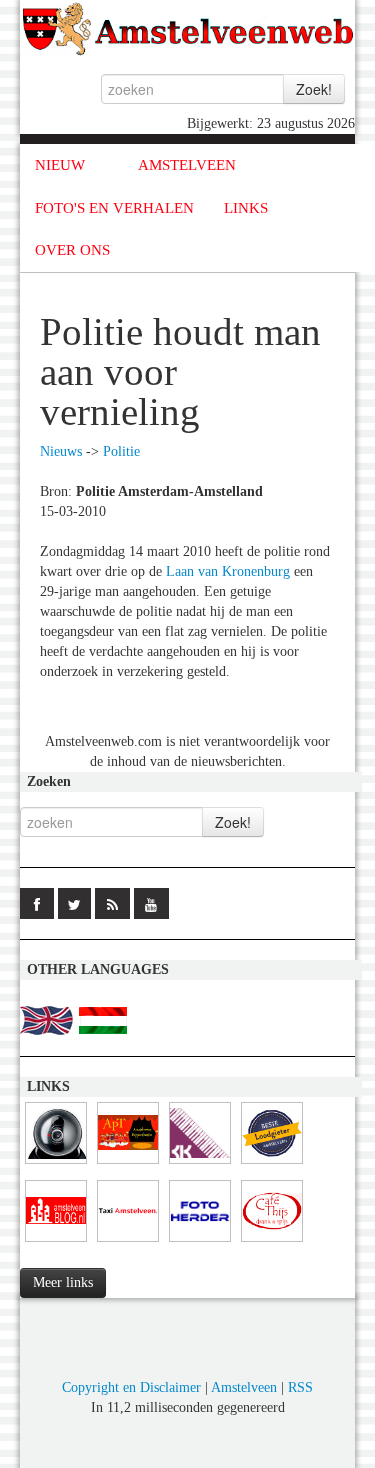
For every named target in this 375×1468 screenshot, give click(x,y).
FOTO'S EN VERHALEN (114, 208)
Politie (121, 451)
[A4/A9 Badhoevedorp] (56, 1164)
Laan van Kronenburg (228, 571)
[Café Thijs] (272, 1242)
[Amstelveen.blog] (56, 1242)
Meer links (63, 1282)
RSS (300, 1387)
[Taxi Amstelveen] (128, 1242)
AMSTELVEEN (187, 165)
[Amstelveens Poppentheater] (128, 1164)
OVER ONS (72, 250)
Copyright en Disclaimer (131, 1387)
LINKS (246, 208)
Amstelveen (244, 1387)
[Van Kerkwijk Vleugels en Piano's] (200, 1164)
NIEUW (60, 165)
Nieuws (61, 451)
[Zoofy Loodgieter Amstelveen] (272, 1164)
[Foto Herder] (200, 1242)
